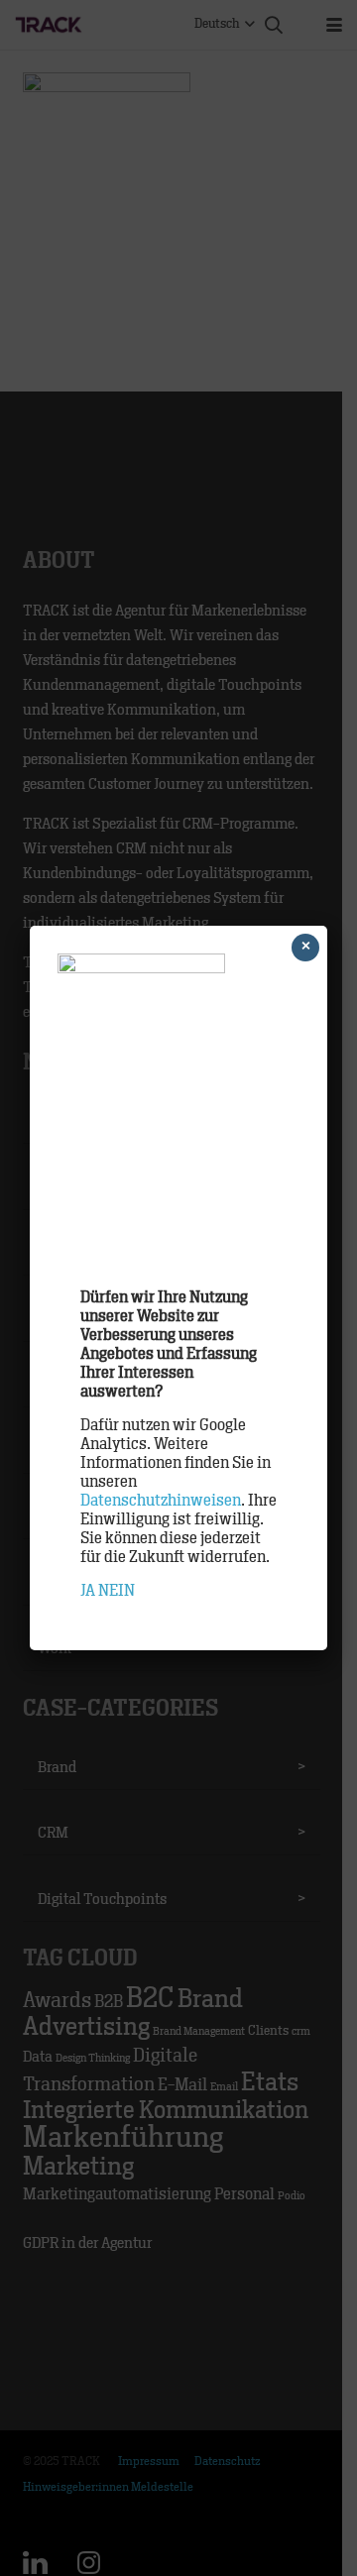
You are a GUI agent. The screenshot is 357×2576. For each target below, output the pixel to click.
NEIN (117, 1591)
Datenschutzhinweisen (161, 1501)
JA (88, 1591)
